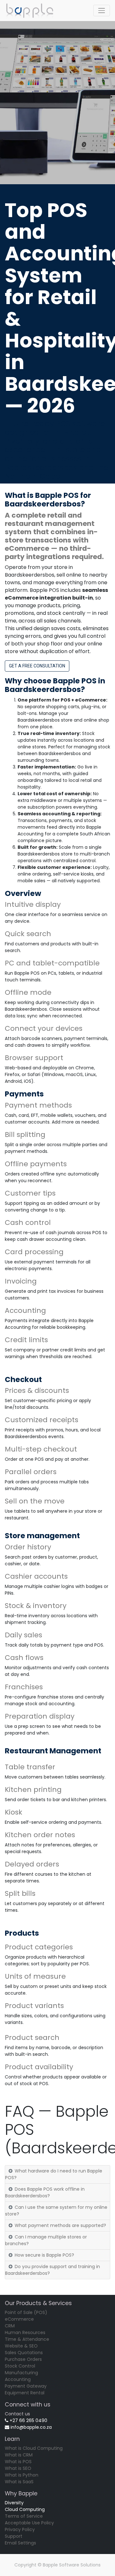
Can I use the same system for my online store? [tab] (56, 2211)
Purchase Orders (23, 2359)
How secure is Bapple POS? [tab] (44, 2255)
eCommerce (19, 2319)
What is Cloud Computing (34, 2448)
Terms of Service (24, 2516)
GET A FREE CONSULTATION (37, 666)
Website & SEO (21, 2346)
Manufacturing (21, 2373)
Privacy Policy (20, 2529)
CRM (10, 2326)
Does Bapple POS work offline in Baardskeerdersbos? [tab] (45, 2192)
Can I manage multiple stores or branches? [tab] (46, 2240)
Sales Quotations (24, 2353)
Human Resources (25, 2332)
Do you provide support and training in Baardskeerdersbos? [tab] (53, 2270)
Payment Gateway (26, 2386)
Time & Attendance (27, 2339)
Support (14, 2536)
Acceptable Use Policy (29, 2523)
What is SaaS (19, 2482)
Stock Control (20, 2366)
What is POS (18, 2462)
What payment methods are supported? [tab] (60, 2225)
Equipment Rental (25, 2393)
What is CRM (19, 2455)
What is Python (22, 2475)
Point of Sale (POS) (26, 2312)
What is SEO (18, 2468)
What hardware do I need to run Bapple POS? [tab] (54, 2174)
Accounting (18, 2379)
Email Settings (20, 2543)
